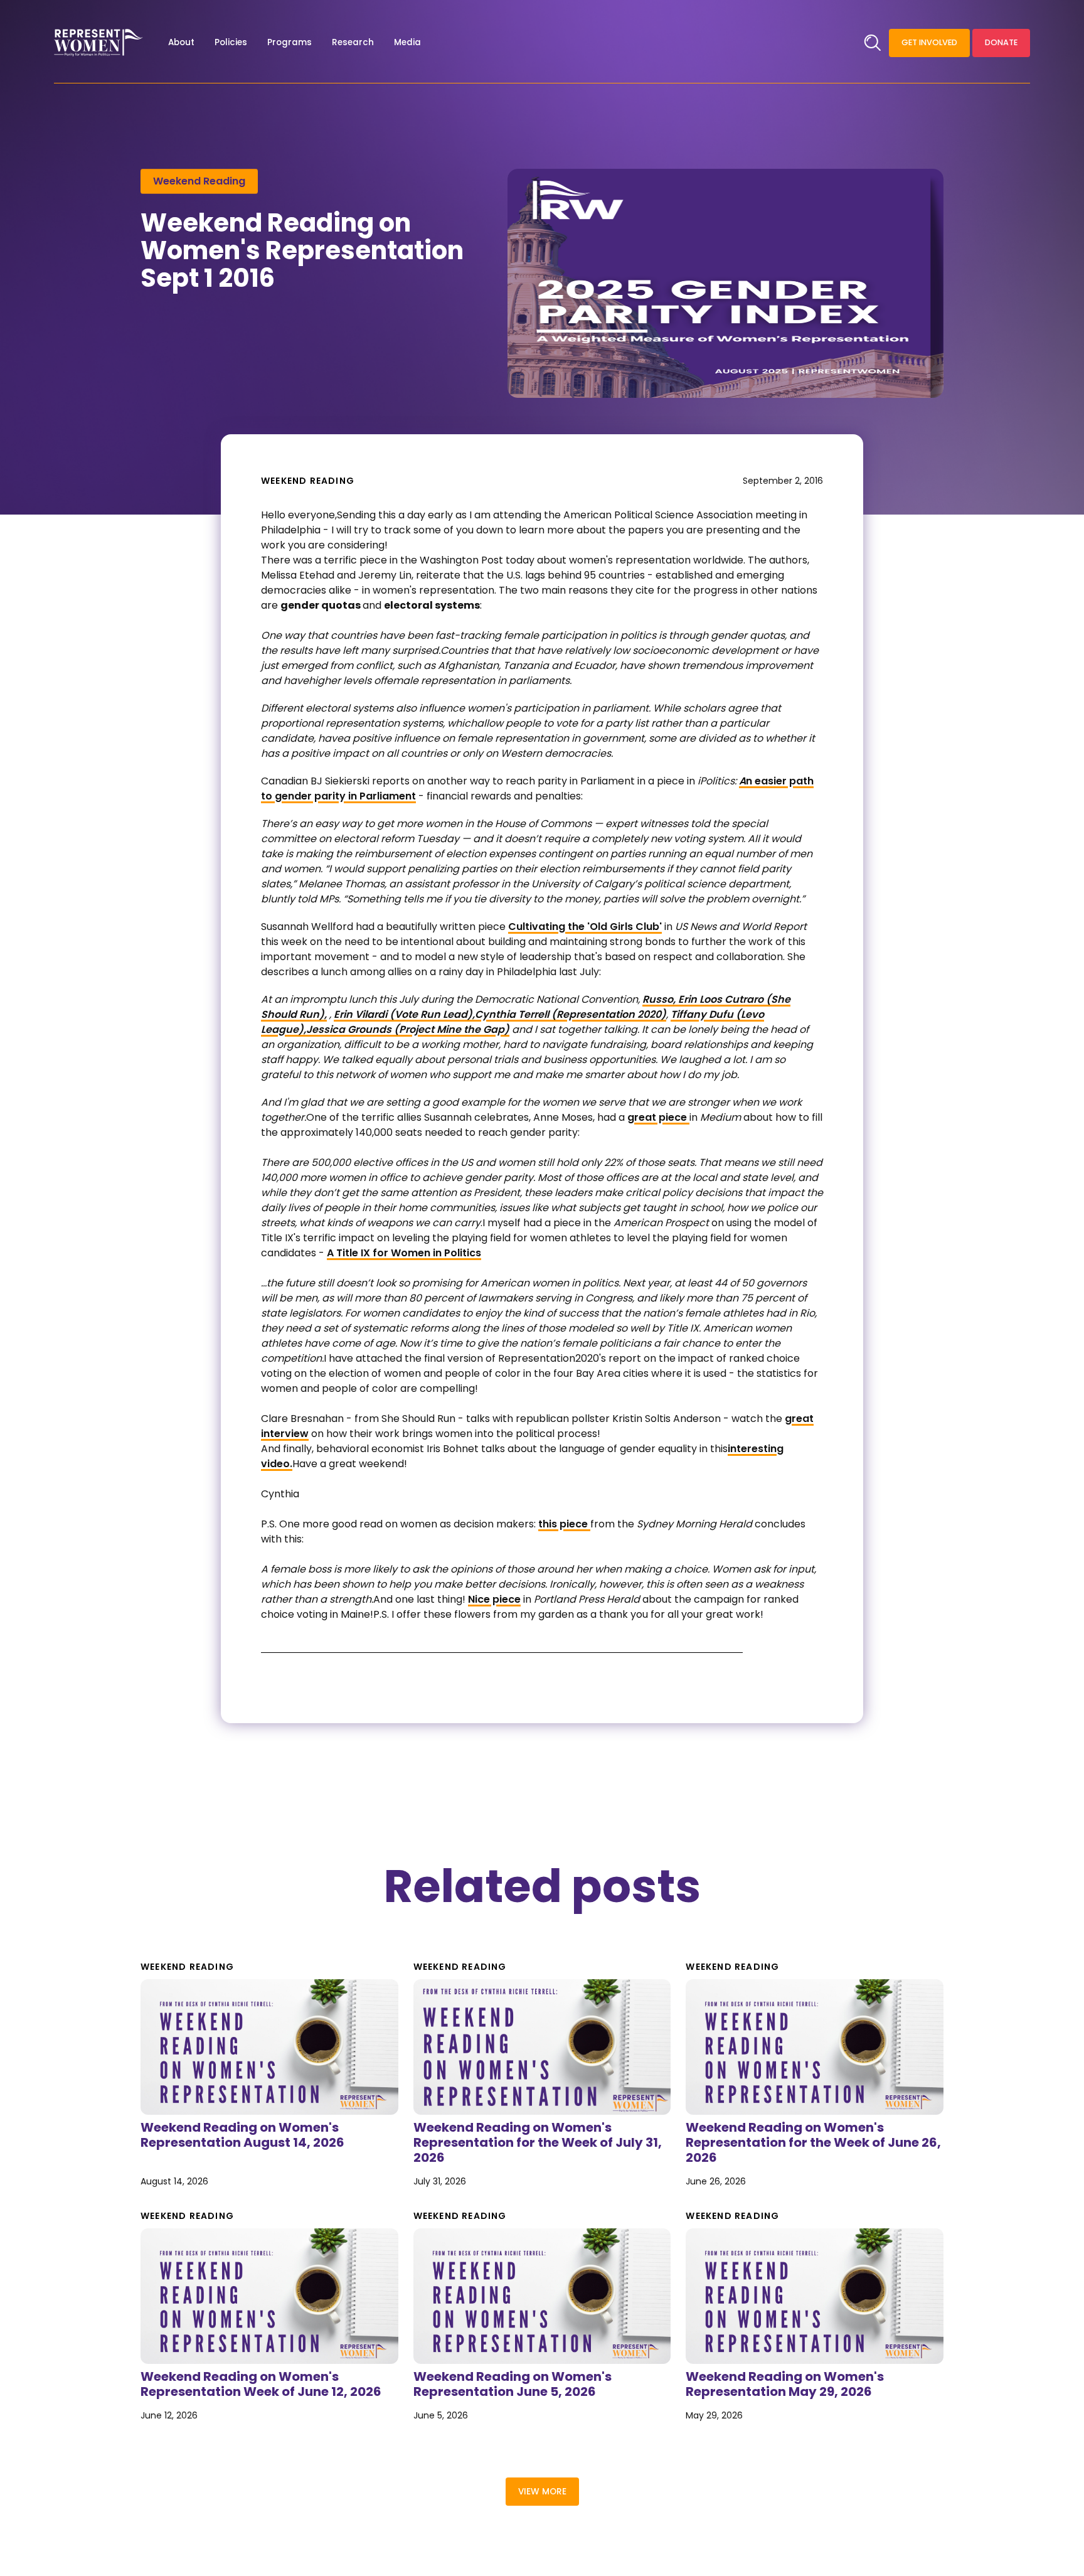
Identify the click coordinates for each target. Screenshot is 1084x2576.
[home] (98, 43)
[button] (181, 43)
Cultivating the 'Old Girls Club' (585, 927)
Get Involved (929, 42)
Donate (1001, 42)
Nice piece (494, 1599)
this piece (564, 1524)
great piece (658, 1117)
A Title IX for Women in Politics (404, 1253)
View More (542, 2492)
